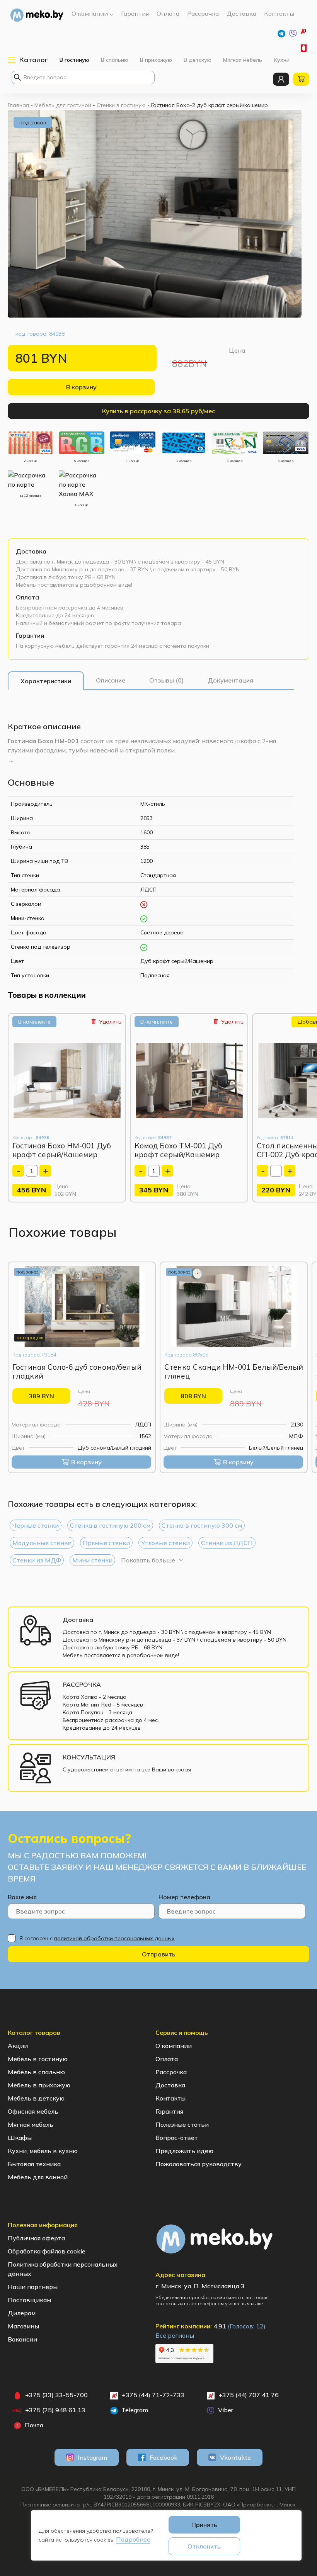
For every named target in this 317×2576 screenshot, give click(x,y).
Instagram (92, 2457)
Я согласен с (97, 1938)
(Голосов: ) (247, 2326)
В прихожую (156, 60)
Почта (33, 2425)
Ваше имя (22, 1897)
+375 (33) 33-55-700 (305, 48)
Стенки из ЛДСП (227, 1543)
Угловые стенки (165, 1543)
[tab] (46, 681)
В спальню (115, 60)
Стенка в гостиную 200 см (110, 1525)
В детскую (198, 60)
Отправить (159, 1954)
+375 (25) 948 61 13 (55, 2410)
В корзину (81, 387)
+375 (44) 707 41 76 (249, 2395)
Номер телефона (184, 1897)
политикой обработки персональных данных (114, 1938)
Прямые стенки (106, 1543)
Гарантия (30, 635)
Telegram (134, 2410)
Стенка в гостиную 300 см (202, 1525)
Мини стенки (92, 1560)
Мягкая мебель (243, 60)
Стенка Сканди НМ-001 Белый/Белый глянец (234, 1371)
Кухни (282, 60)
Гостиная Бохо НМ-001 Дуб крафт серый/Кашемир (62, 1150)
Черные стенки (36, 1525)
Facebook (164, 2457)
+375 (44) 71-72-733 (308, 33)
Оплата (27, 597)
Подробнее (133, 2539)
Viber (225, 2410)
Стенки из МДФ (37, 1560)
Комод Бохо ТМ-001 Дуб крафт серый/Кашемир (178, 1150)
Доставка (31, 551)
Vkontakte (235, 2457)
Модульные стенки (42, 1543)
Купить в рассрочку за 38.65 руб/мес (158, 411)
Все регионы (175, 2335)
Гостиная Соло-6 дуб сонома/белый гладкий (77, 1371)
